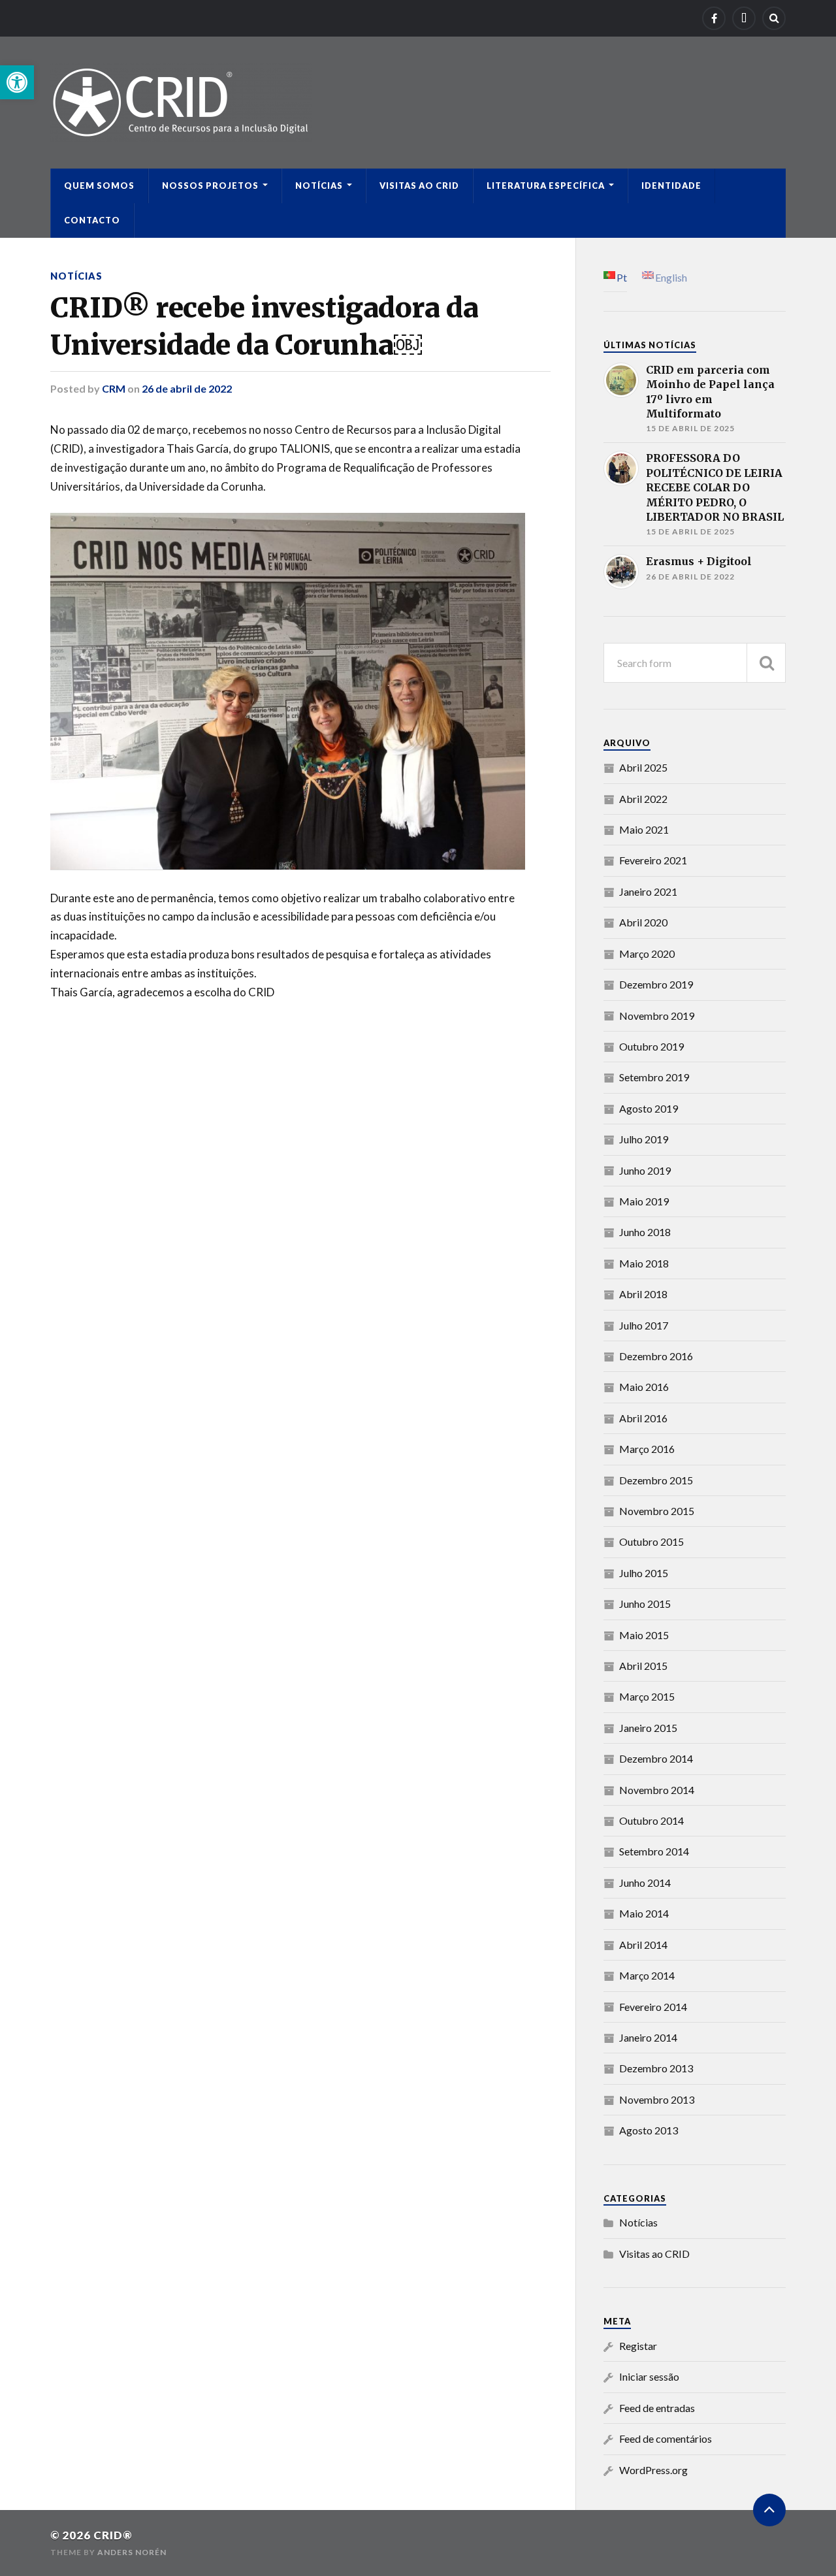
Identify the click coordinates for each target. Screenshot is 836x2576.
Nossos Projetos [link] (210, 186)
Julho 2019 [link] (644, 1139)
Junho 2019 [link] (645, 1170)
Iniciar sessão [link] (649, 2376)
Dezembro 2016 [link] (656, 1356)
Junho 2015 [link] (645, 1604)
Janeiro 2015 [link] (648, 1728)
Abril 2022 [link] (643, 799)
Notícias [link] (319, 186)
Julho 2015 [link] (644, 1573)
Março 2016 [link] (647, 1449)
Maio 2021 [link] (644, 829)
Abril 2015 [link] (643, 1666)
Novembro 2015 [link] (657, 1511)
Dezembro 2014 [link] (656, 1758)
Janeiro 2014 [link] (648, 2037)
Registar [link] (638, 2346)
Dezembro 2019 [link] (656, 984)
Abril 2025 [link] (643, 767)
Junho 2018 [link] (645, 1232)
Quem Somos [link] (99, 186)
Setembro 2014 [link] (654, 1851)
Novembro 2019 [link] (657, 1016)
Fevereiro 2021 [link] (653, 860)
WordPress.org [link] (653, 2470)
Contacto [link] (92, 220)
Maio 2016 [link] (644, 1387)
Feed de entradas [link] (657, 2408)
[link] (17, 82)
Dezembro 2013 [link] (656, 2068)
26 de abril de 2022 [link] (187, 388)
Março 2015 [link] (647, 1696)
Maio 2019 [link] (644, 1201)
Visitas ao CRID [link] (419, 186)
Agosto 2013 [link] (649, 2130)
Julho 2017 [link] (644, 1325)
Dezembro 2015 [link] (656, 1480)
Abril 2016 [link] (643, 1418)
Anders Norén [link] (132, 2552)
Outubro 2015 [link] (651, 1541)
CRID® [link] (113, 2535)
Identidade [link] (671, 186)
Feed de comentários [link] (666, 2438)
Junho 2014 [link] (645, 1883)
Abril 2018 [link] (643, 1294)
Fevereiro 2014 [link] (653, 2007)
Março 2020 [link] (647, 954)
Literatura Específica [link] (546, 186)
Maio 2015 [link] (644, 1635)
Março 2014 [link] (647, 1975)
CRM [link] (114, 388)
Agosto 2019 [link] (649, 1108)
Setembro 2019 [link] (654, 1077)
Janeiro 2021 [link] (648, 891)
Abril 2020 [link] (643, 922)
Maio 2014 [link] (644, 1913)
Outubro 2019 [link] (651, 1046)
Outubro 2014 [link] (651, 1820)
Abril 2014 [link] (643, 1945)
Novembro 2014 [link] (657, 1790)
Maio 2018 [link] (644, 1263)
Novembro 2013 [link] (657, 2099)
